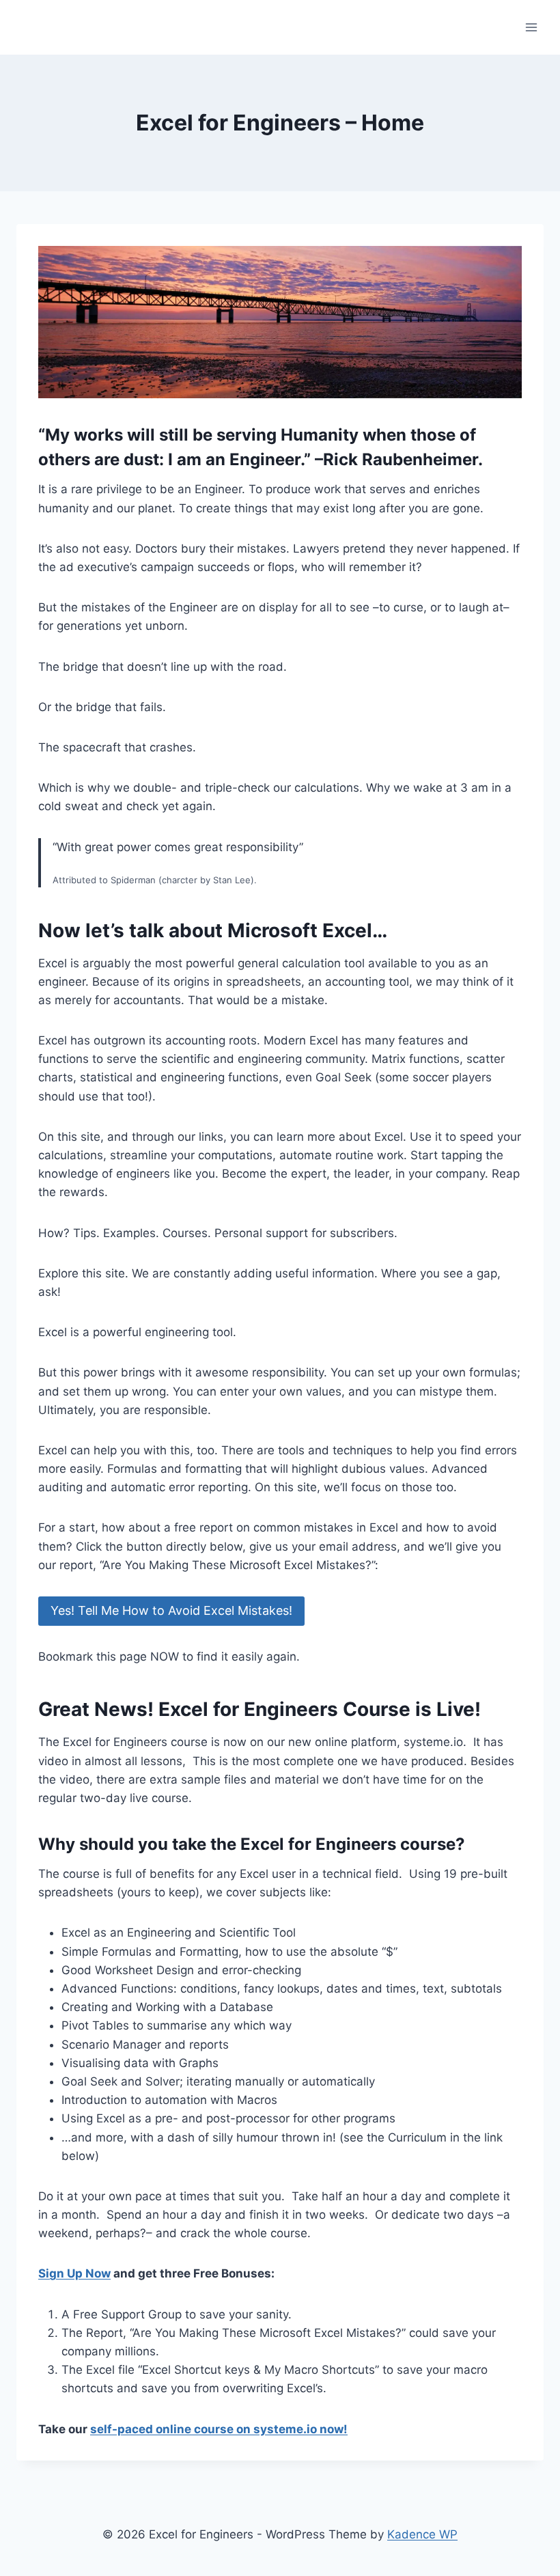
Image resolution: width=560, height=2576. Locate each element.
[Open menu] (531, 27)
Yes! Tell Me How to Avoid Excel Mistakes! (171, 1610)
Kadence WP (422, 2534)
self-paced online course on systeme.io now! (219, 2429)
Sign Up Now (74, 2273)
